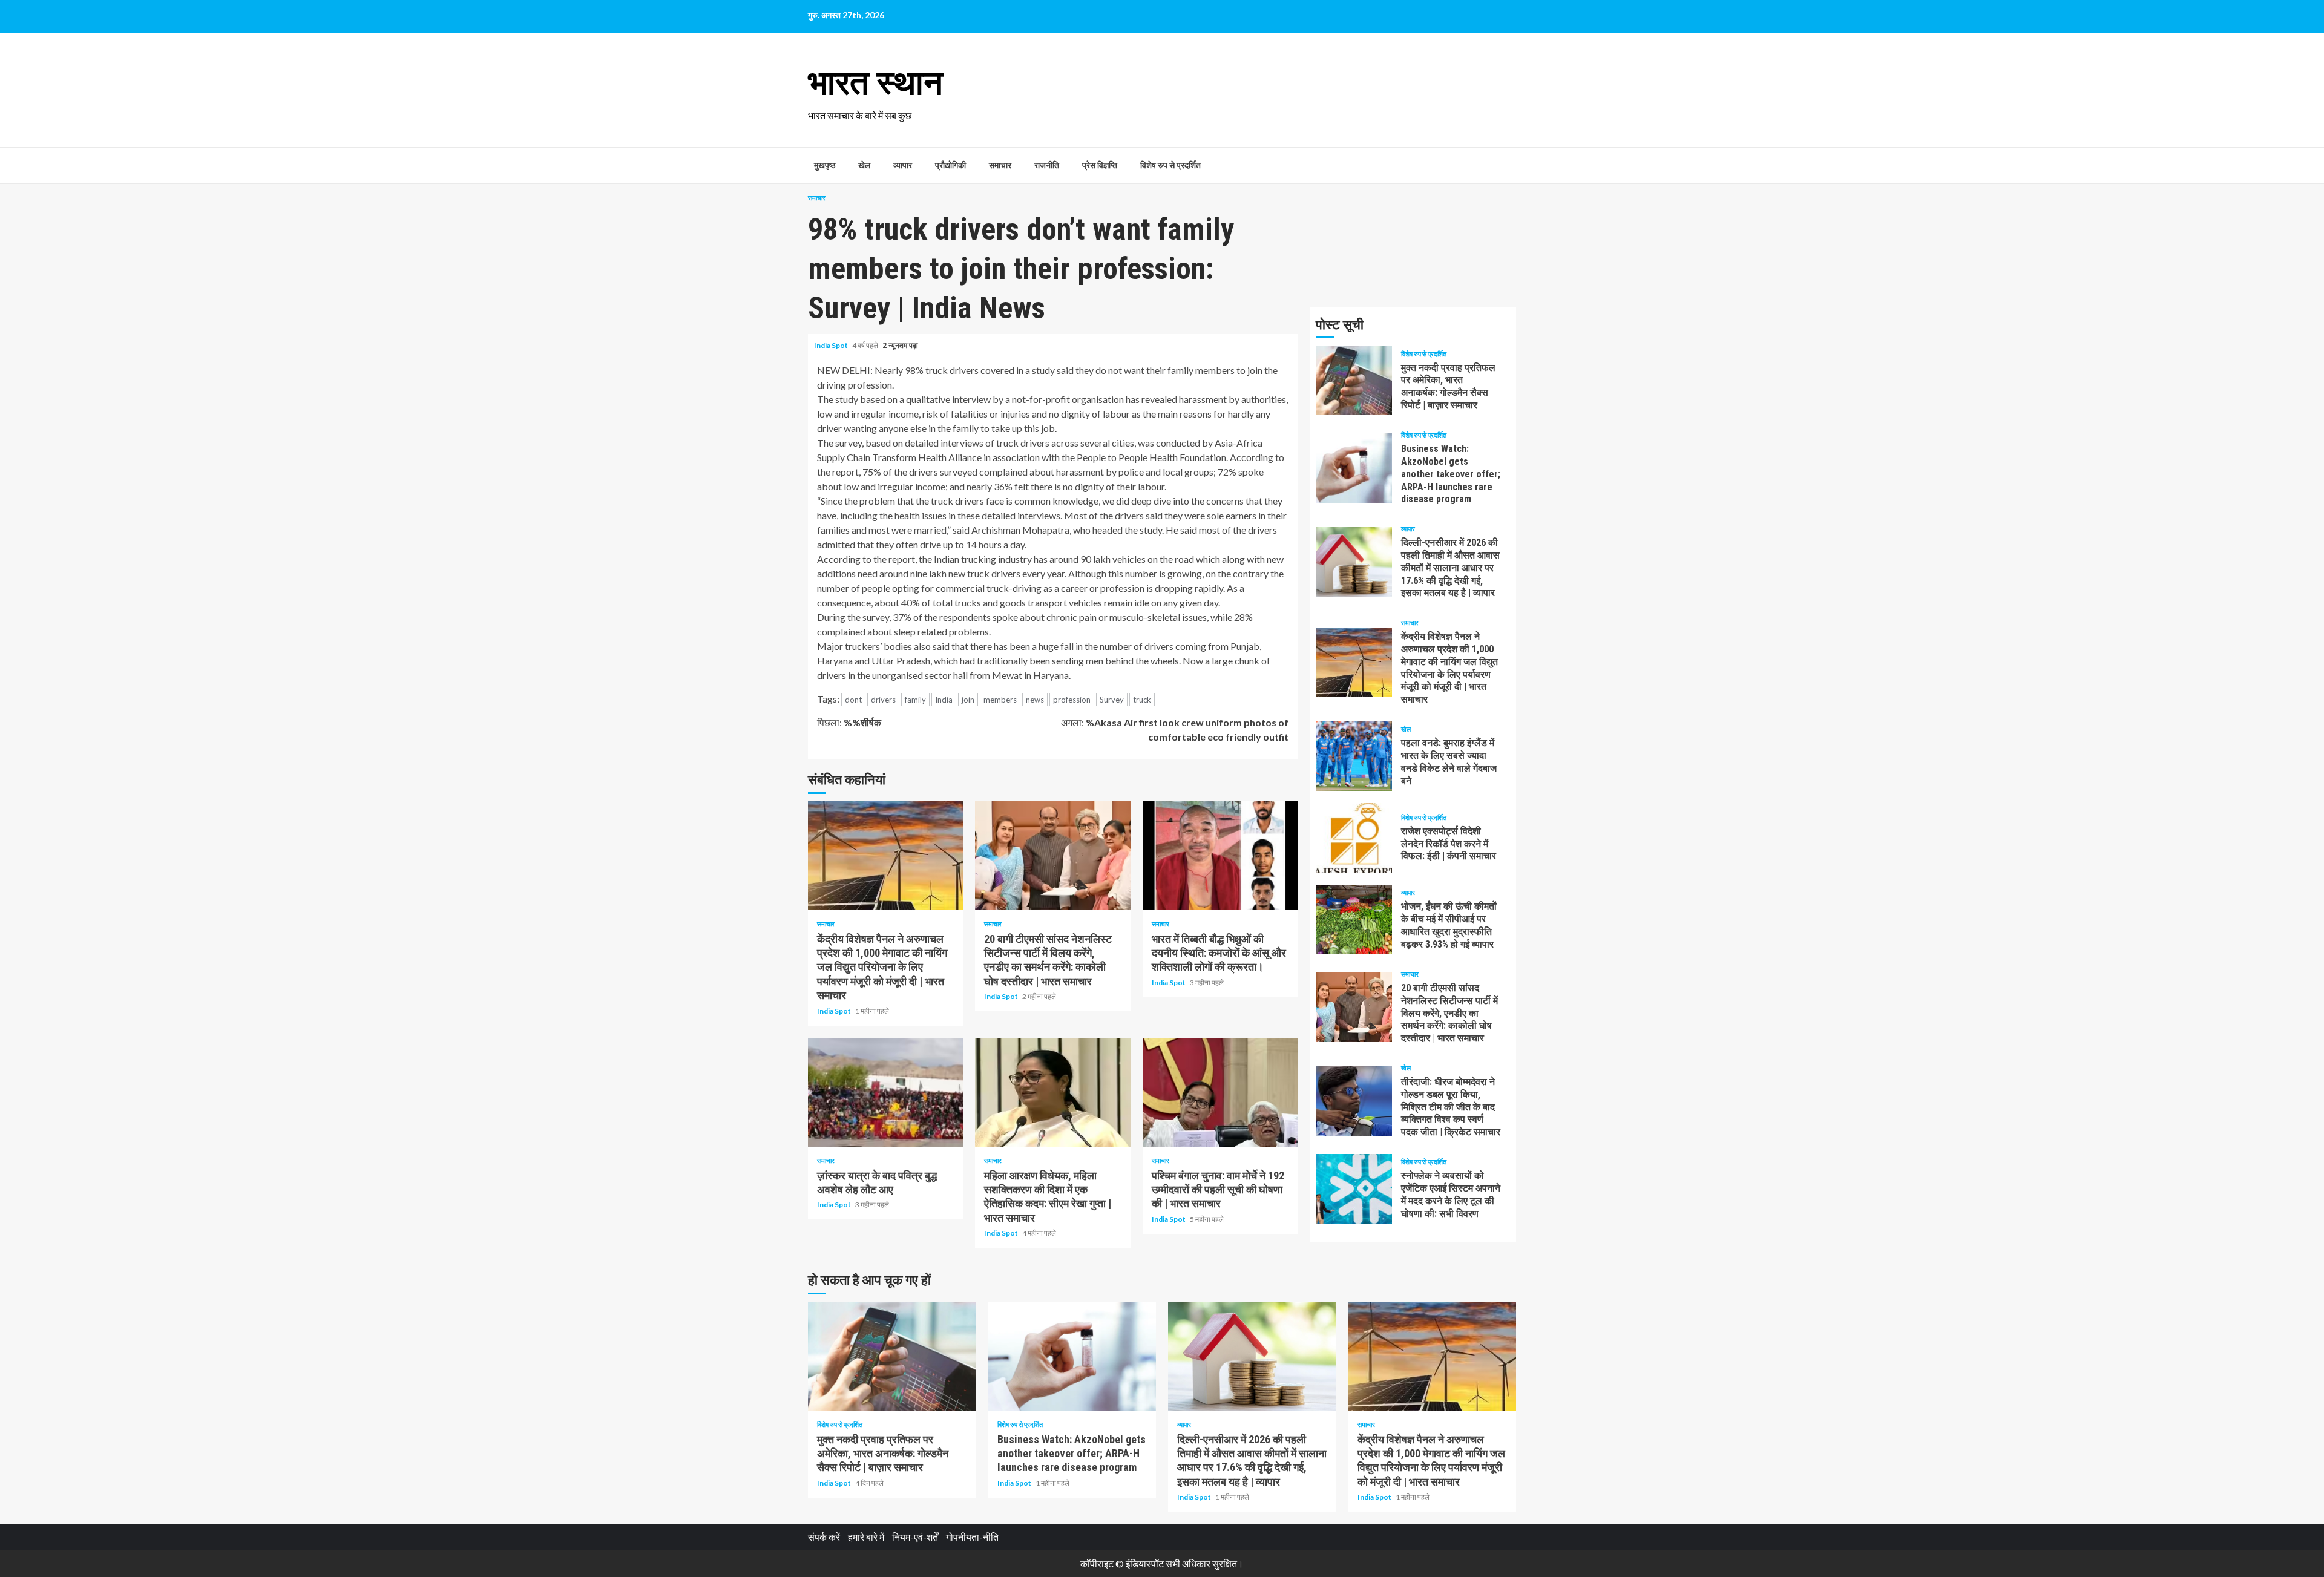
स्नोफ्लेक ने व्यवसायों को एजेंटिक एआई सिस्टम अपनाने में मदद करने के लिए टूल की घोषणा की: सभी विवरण (1354, 1189)
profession (1072, 700)
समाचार (1000, 165)
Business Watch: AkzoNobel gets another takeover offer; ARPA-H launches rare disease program (1354, 468)
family (915, 700)
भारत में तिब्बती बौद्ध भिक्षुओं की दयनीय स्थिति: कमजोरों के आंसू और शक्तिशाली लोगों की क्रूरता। (1220, 856)
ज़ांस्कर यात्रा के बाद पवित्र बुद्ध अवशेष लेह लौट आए (885, 1092)
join (968, 700)
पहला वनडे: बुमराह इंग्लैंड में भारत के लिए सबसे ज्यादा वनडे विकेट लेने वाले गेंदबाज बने (1354, 756)
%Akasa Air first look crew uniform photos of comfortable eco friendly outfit (1175, 729)
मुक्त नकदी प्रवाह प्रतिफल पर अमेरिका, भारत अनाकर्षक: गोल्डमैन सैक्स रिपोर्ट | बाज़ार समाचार (1354, 380)
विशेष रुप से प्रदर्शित (1170, 165)
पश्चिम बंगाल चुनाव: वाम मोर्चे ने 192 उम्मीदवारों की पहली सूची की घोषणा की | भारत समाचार (1220, 1092)
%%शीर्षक (849, 722)
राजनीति (1047, 165)
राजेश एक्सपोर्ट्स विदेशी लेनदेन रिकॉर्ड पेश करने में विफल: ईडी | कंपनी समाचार (1354, 838)
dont (853, 700)
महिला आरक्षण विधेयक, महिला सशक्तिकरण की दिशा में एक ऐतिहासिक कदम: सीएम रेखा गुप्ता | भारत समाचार (1052, 1092)
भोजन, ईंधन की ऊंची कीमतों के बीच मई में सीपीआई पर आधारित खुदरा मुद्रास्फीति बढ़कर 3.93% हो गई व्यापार (1354, 920)
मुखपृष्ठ (825, 165)
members (1000, 700)
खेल (864, 165)
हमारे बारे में (866, 1537)
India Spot (832, 345)
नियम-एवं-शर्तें (915, 1537)
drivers (883, 700)
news (1035, 700)
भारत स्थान (875, 83)
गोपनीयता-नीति (972, 1537)
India (944, 700)
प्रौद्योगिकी (950, 165)
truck (1142, 700)
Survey (1112, 700)
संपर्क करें (824, 1537)
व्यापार (903, 165)
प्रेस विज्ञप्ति (1100, 165)
